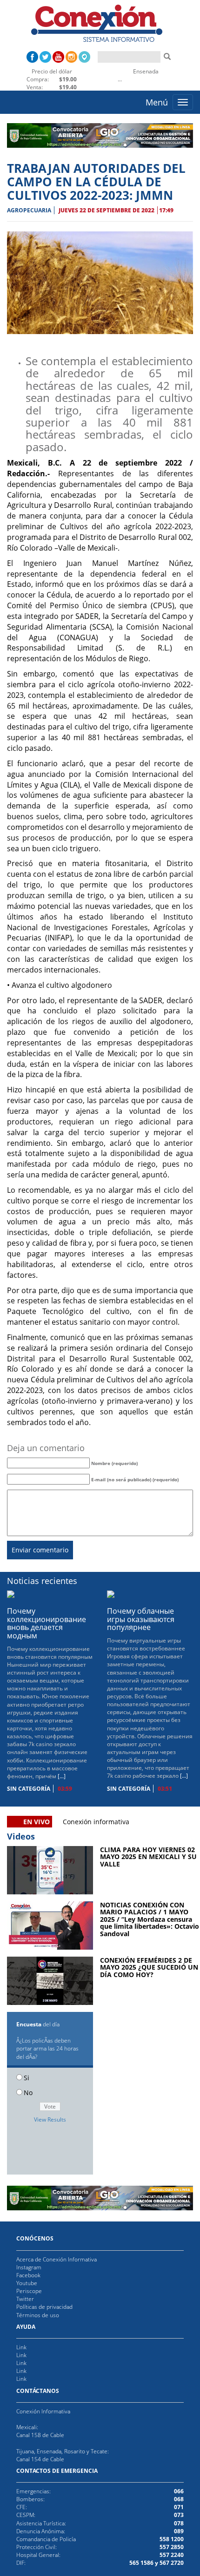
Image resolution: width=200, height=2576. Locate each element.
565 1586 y (144, 2563)
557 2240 (172, 2555)
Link (21, 2347)
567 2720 (171, 2563)
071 (179, 2507)
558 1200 (172, 2539)
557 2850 (172, 2547)
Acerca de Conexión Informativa (57, 2259)
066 (179, 2491)
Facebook (28, 2275)
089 (179, 2531)
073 (179, 2515)
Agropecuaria (29, 210)
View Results (50, 2119)
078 (179, 2523)
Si (27, 2078)
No (28, 2093)
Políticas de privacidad (44, 2307)
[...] (62, 1776)
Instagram (29, 2267)
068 (179, 2499)
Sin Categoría (29, 1789)
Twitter (25, 2299)
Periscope (29, 2291)
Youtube (27, 2283)
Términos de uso (38, 2315)
